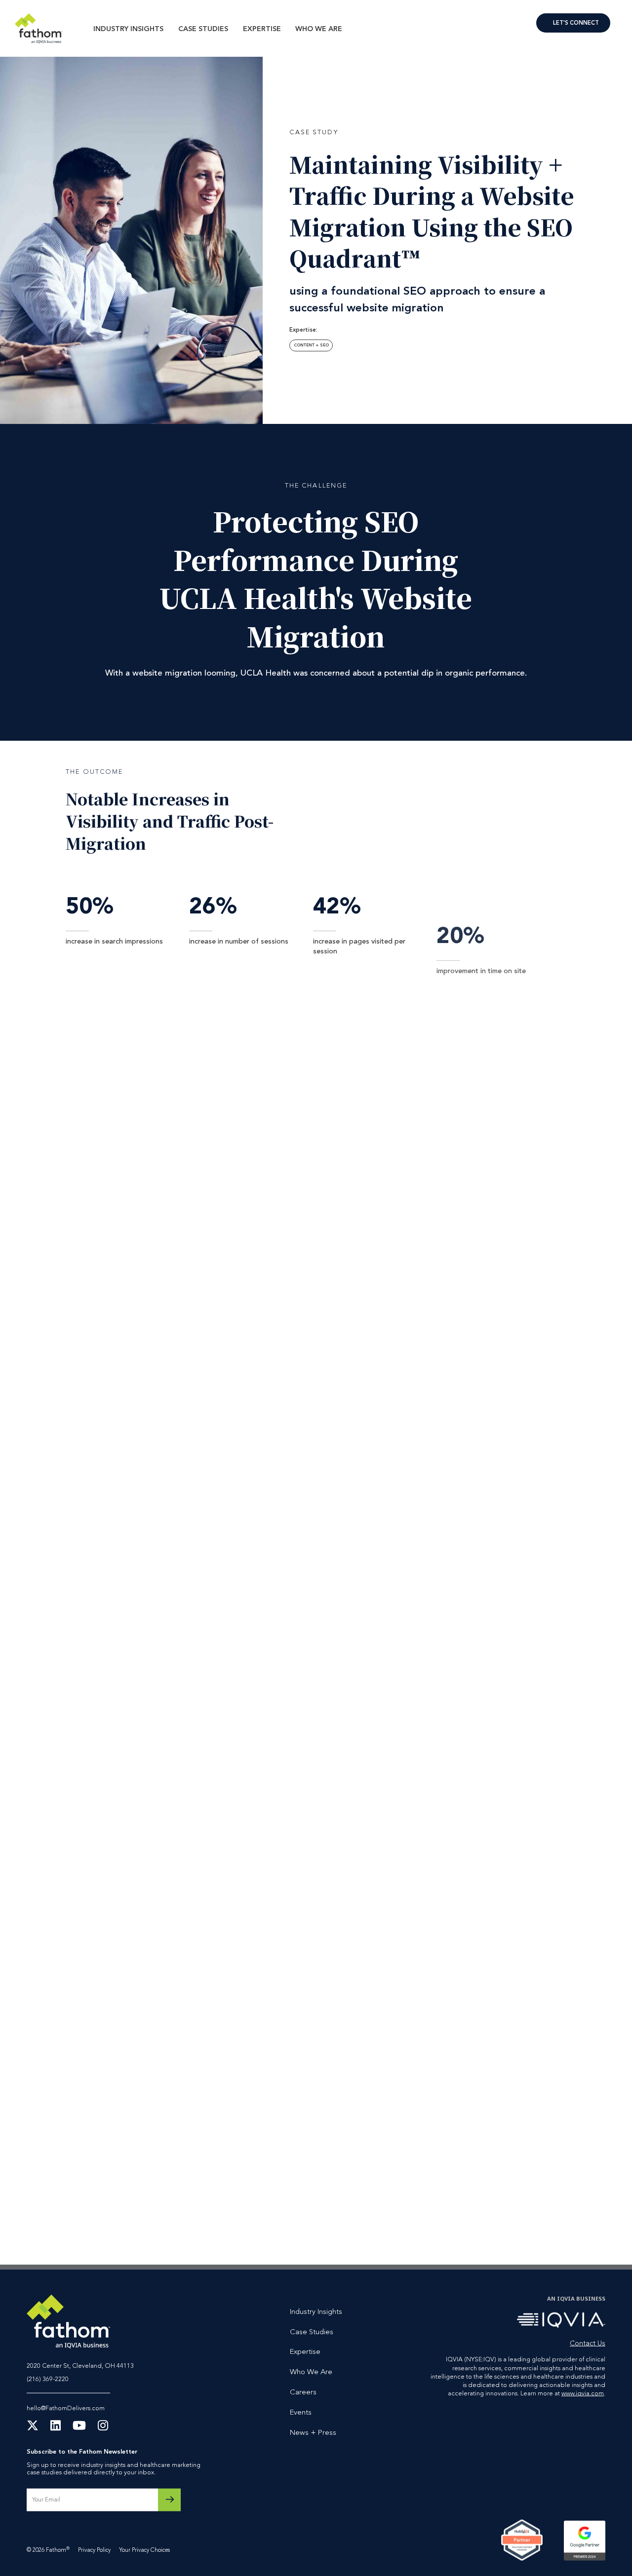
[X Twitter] (33, 2429)
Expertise (262, 29)
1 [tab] (345, 2213)
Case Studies (203, 29)
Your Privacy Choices (144, 2550)
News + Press (313, 2433)
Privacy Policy (94, 2550)
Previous (581, 2213)
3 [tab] (368, 2213)
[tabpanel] (438, 2072)
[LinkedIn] (56, 2429)
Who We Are (319, 29)
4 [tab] (380, 2213)
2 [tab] (356, 2213)
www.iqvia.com (583, 2394)
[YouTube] (79, 2429)
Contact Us (573, 23)
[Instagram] (103, 2429)
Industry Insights (128, 29)
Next (599, 2213)
